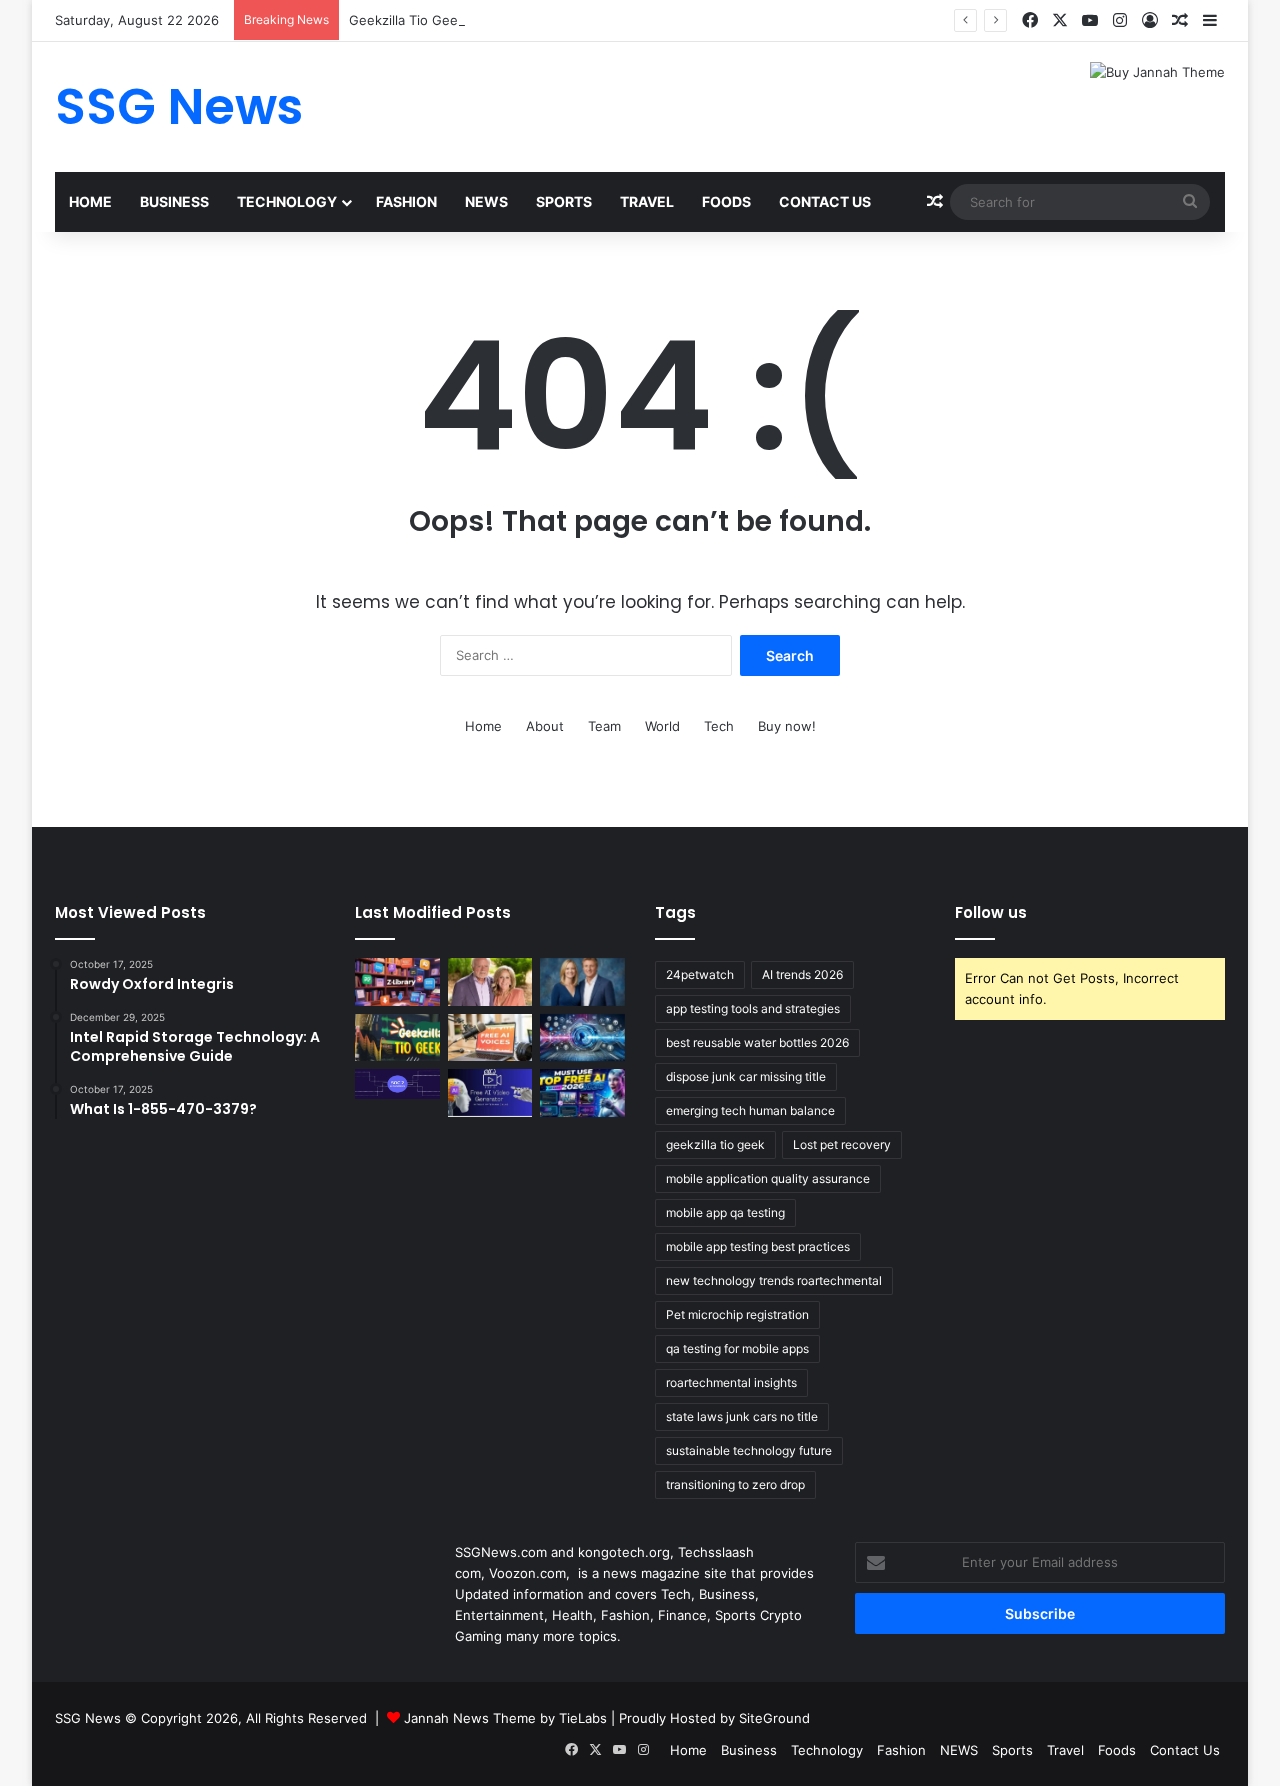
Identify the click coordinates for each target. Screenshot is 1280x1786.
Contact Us (825, 201)
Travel (647, 201)
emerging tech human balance (750, 1110)
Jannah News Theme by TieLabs (505, 1718)
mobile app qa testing (725, 1212)
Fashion (406, 201)
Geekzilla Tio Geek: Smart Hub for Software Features (515, 20)
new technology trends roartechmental (774, 1280)
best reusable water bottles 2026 (757, 1042)
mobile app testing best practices (758, 1246)
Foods (726, 201)
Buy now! (787, 726)
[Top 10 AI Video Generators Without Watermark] (490, 1093)
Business (174, 201)
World (662, 726)
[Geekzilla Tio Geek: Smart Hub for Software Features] (397, 1038)
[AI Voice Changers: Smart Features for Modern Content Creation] (582, 1038)
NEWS (486, 201)
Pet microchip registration (737, 1314)
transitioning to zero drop (735, 1484)
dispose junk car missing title (746, 1076)
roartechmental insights (731, 1382)
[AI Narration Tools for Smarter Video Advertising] (490, 1038)
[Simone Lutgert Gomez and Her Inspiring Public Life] (490, 982)
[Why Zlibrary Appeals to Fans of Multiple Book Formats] (397, 982)
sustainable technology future (749, 1450)
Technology (287, 201)
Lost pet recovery (842, 1144)
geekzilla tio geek (715, 1144)
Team (604, 726)
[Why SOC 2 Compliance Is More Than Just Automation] (397, 1084)
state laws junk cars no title (742, 1416)
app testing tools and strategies (753, 1008)
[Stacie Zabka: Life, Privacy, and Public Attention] (582, 982)
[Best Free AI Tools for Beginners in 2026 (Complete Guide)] (582, 1093)
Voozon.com (527, 1573)
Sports (564, 201)
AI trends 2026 (802, 974)
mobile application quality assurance (768, 1178)
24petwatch (700, 974)
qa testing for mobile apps (737, 1348)
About (545, 726)
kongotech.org (624, 1552)
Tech (719, 726)
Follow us (991, 912)
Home (90, 201)
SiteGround (774, 1718)
